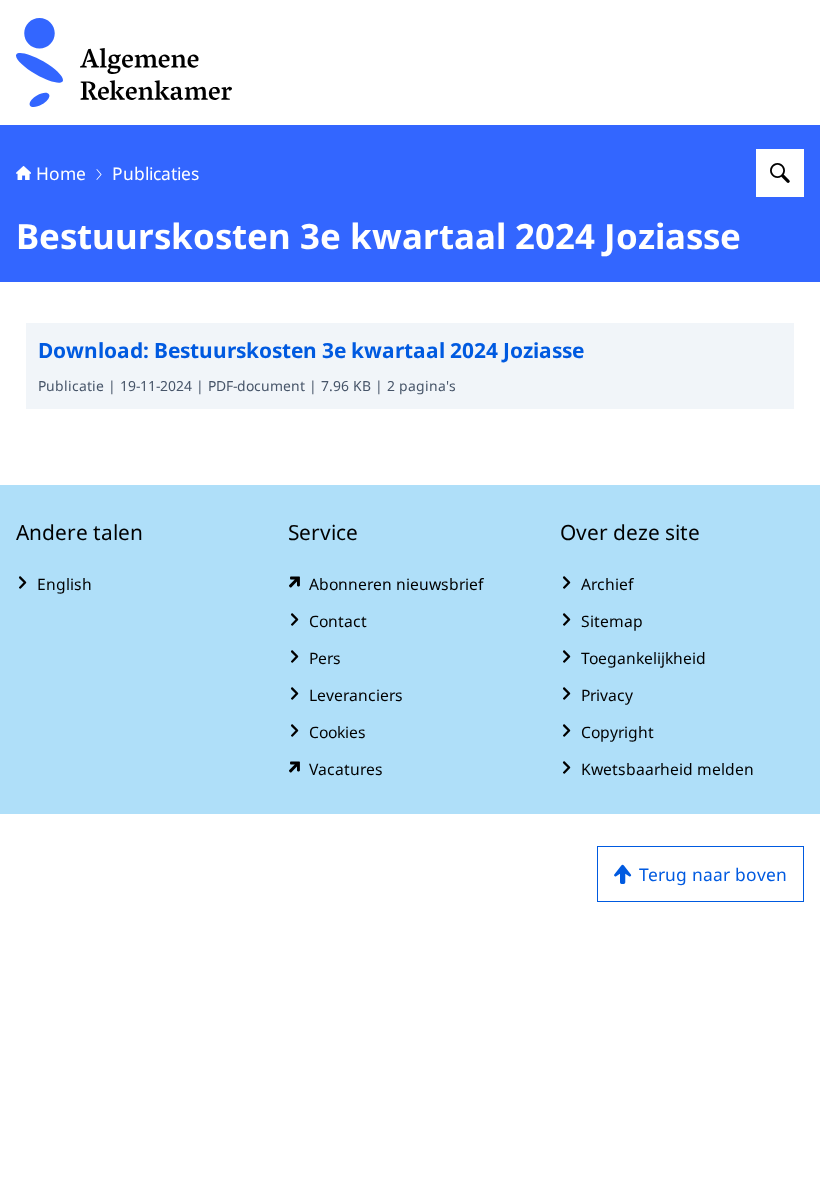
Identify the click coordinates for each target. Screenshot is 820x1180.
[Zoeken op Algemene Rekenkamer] (780, 173)
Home (61, 173)
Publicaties (155, 173)
